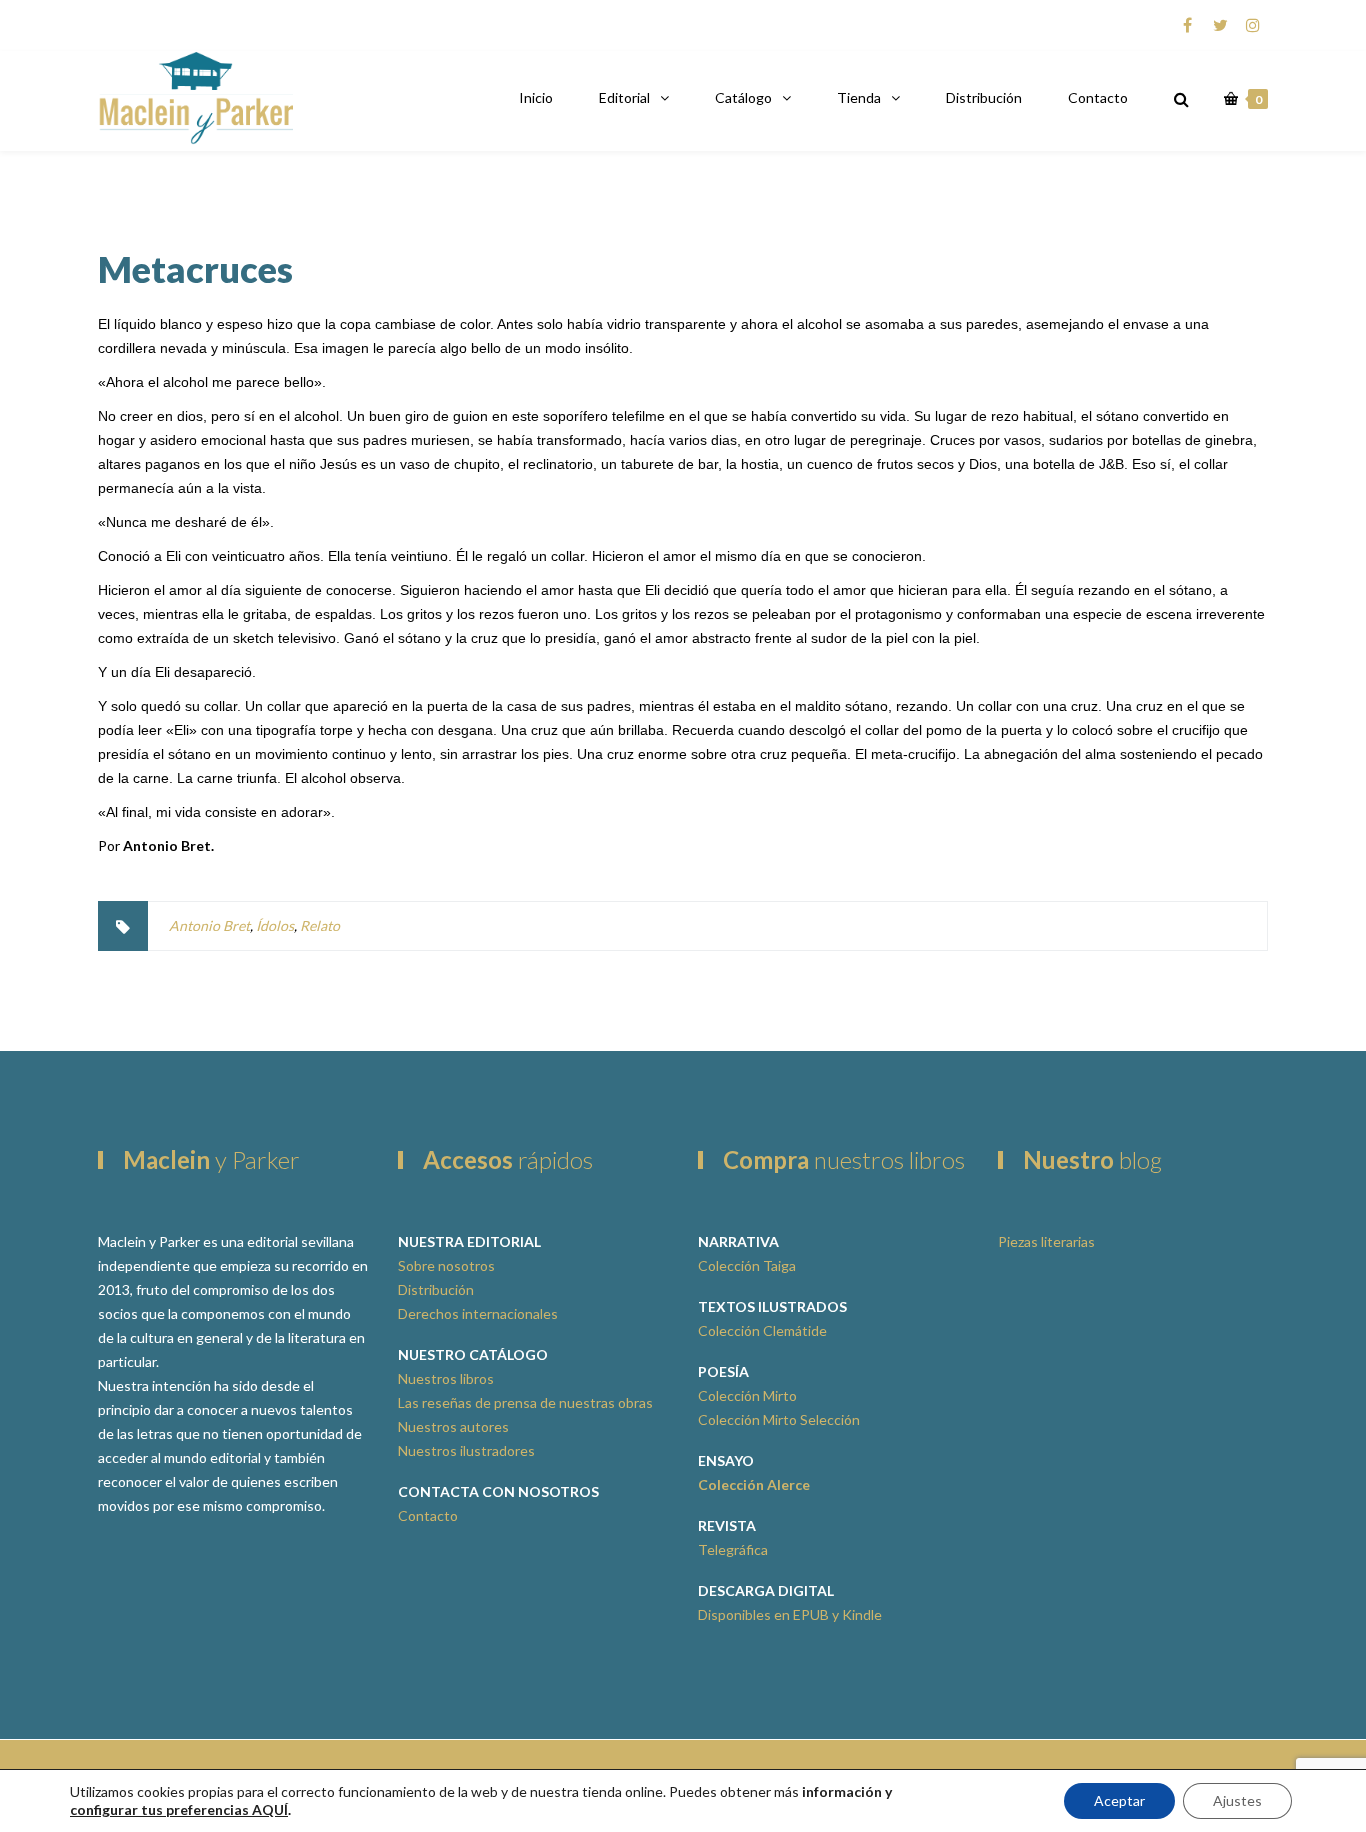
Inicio (536, 97)
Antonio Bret (209, 925)
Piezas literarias (1046, 1241)
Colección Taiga (747, 1265)
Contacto (1098, 97)
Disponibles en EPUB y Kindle (790, 1614)
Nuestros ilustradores (466, 1450)
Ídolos (275, 925)
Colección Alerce (754, 1484)
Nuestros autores (453, 1426)
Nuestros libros (446, 1378)
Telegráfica (733, 1549)
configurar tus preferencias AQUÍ (179, 1809)
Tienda (859, 97)
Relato (320, 925)
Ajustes (1237, 1800)
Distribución (984, 97)
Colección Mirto (747, 1395)
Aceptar (1119, 1800)
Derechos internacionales (478, 1313)
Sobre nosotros (446, 1265)
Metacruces (195, 269)
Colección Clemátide (762, 1330)
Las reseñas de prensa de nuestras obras (525, 1402)
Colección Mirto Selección (779, 1419)
